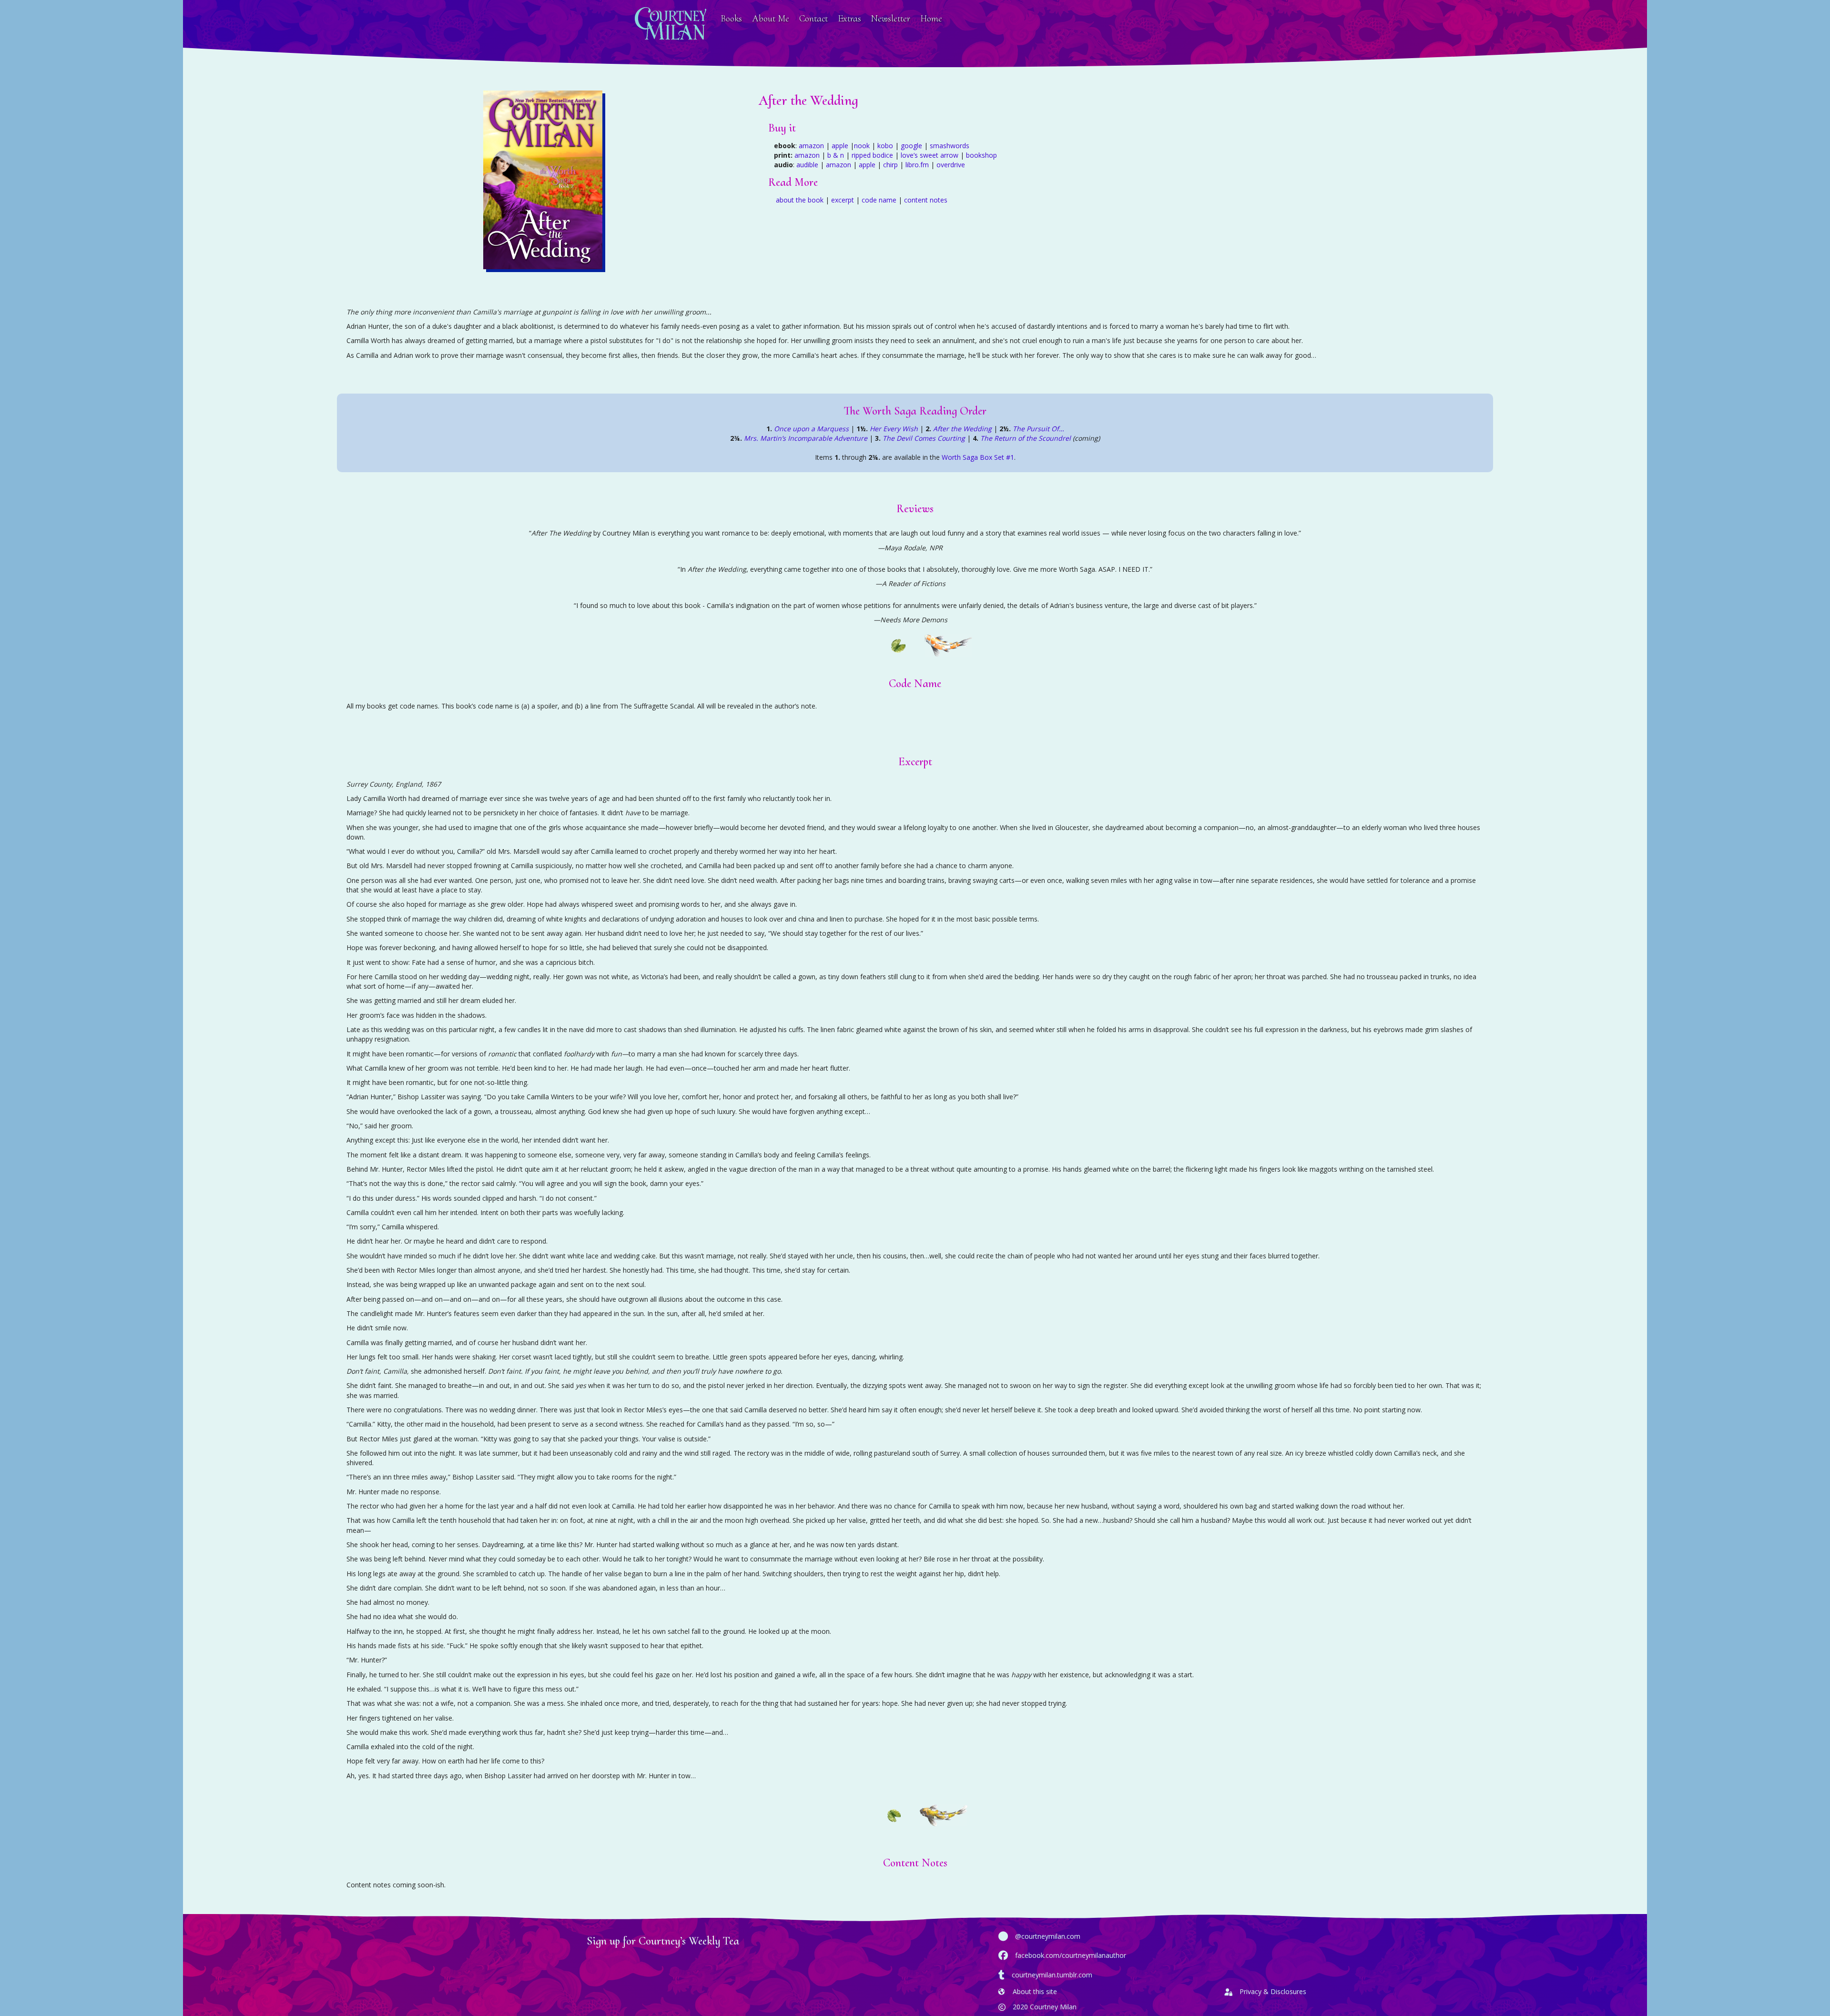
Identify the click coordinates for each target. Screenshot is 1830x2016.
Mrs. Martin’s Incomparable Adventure (806, 438)
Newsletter (891, 19)
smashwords (950, 146)
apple (840, 146)
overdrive (951, 165)
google (911, 146)
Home (931, 19)
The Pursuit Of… (1038, 429)
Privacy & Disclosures (1273, 1991)
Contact (813, 19)
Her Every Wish (894, 429)
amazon (811, 146)
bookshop (981, 155)
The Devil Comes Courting (924, 438)
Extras (849, 19)
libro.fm (917, 165)
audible (807, 165)
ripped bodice (872, 155)
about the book (800, 200)
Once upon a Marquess (811, 429)
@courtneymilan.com (1048, 1936)
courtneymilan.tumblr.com (1052, 1975)
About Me (771, 19)
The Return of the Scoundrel (1026, 438)
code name (879, 200)
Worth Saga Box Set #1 (978, 457)
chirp (890, 165)
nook (862, 146)
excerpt (843, 200)
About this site (1035, 1991)
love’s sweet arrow (930, 155)
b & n (836, 155)
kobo (885, 146)
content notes (926, 200)
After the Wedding (962, 429)
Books (731, 19)
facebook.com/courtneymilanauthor (1071, 1955)
